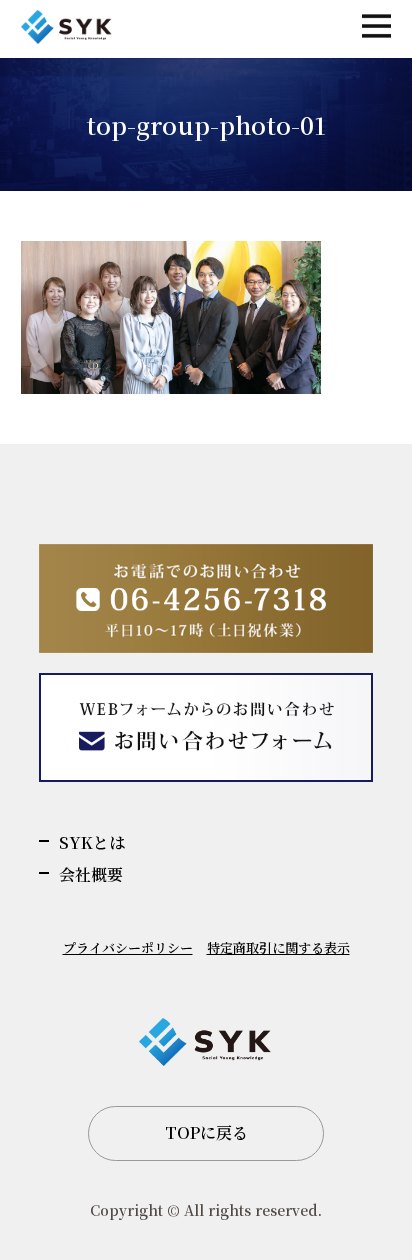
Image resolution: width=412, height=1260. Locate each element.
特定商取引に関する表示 (278, 947)
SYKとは (92, 842)
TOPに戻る (206, 1132)
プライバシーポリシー (128, 947)
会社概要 (91, 874)
